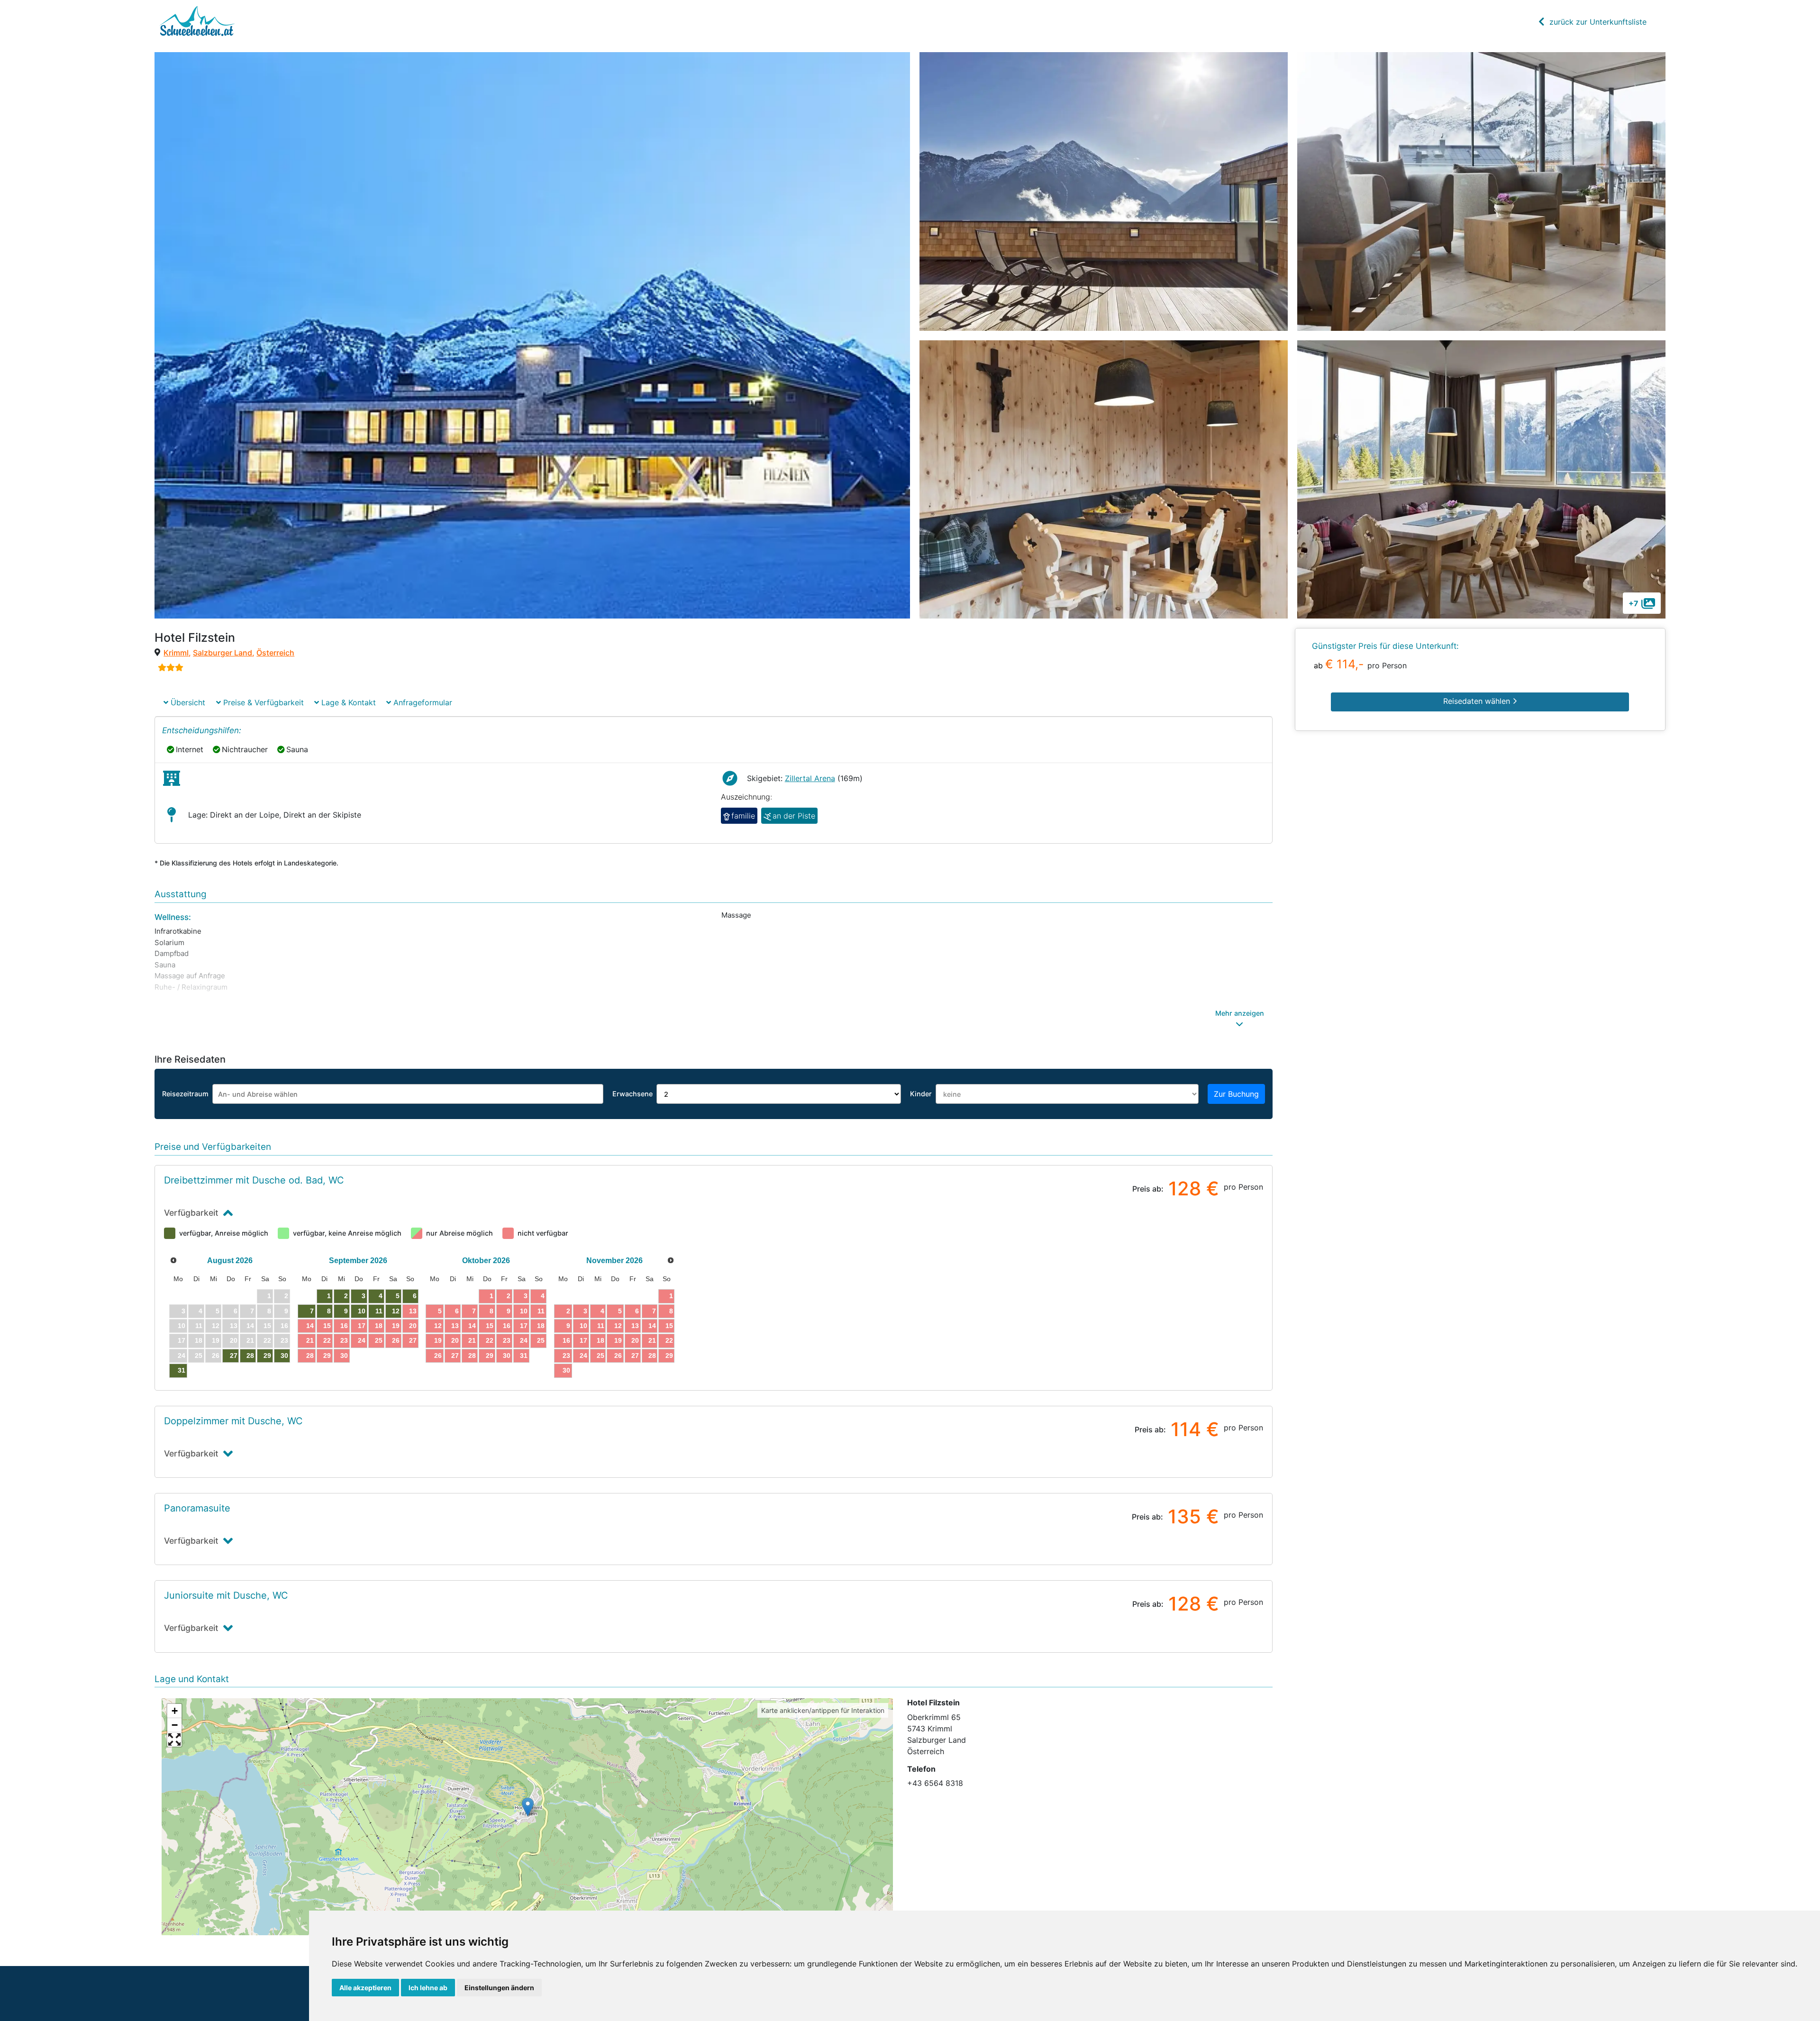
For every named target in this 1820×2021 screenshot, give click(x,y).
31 (182, 1370)
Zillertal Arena (810, 778)
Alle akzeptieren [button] (365, 1988)
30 (284, 1356)
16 (344, 1326)
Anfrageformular (422, 702)
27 (234, 1356)
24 (362, 1340)
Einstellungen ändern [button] (499, 1988)
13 (413, 1311)
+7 (1633, 603)
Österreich (275, 653)
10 (362, 1311)
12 (396, 1311)
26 (396, 1340)
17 (362, 1326)
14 (310, 1326)
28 (250, 1356)
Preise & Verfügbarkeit (262, 702)
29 (267, 1356)
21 (310, 1340)
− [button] (175, 1725)
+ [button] (175, 1711)
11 (379, 1311)
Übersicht (187, 702)
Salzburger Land (223, 653)
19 (396, 1326)
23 (344, 1340)
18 (379, 1326)
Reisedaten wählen (1478, 701)
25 (379, 1340)
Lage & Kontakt (347, 702)
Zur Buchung (1236, 1094)
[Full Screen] (174, 1739)
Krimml (176, 653)
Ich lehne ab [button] (428, 1988)
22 (327, 1340)
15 (327, 1326)
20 (413, 1326)
